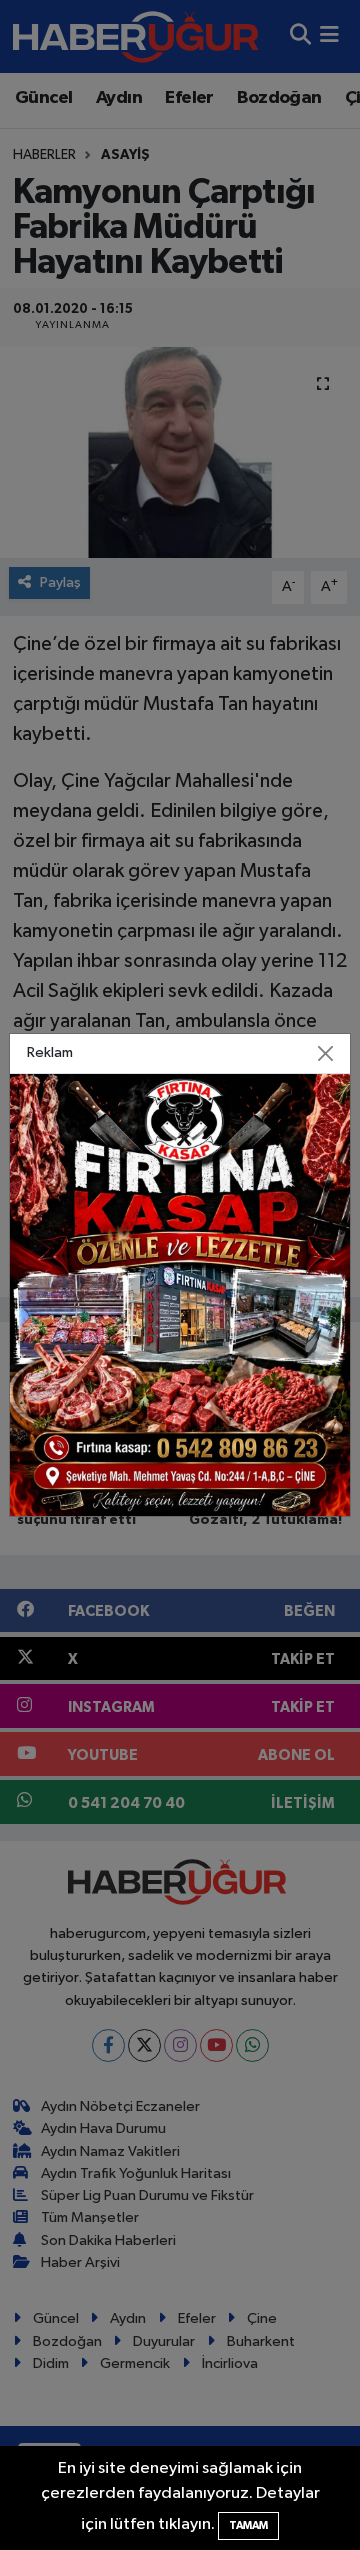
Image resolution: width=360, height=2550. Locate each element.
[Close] (326, 1054)
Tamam (248, 2525)
